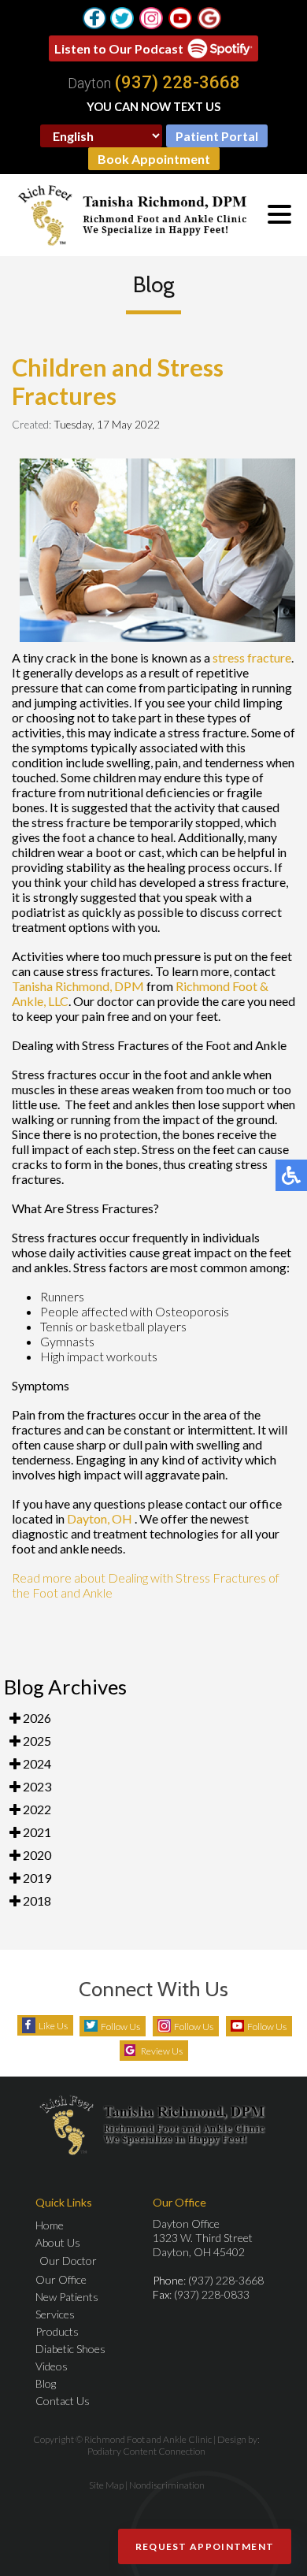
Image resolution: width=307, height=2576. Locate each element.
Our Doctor (68, 2260)
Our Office (61, 2279)
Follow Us (120, 2027)
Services (55, 2314)
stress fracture (252, 657)
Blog (46, 2383)
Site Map (106, 2485)
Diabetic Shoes (70, 2349)
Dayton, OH (100, 1518)
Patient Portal (217, 136)
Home (50, 2225)
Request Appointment (205, 2546)
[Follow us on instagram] (151, 18)
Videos (52, 2366)
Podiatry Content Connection (146, 2451)
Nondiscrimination (167, 2485)
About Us (58, 2242)
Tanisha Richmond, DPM (78, 986)
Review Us (162, 2051)
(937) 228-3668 (178, 83)
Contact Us (63, 2401)
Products (57, 2331)
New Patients (67, 2297)
